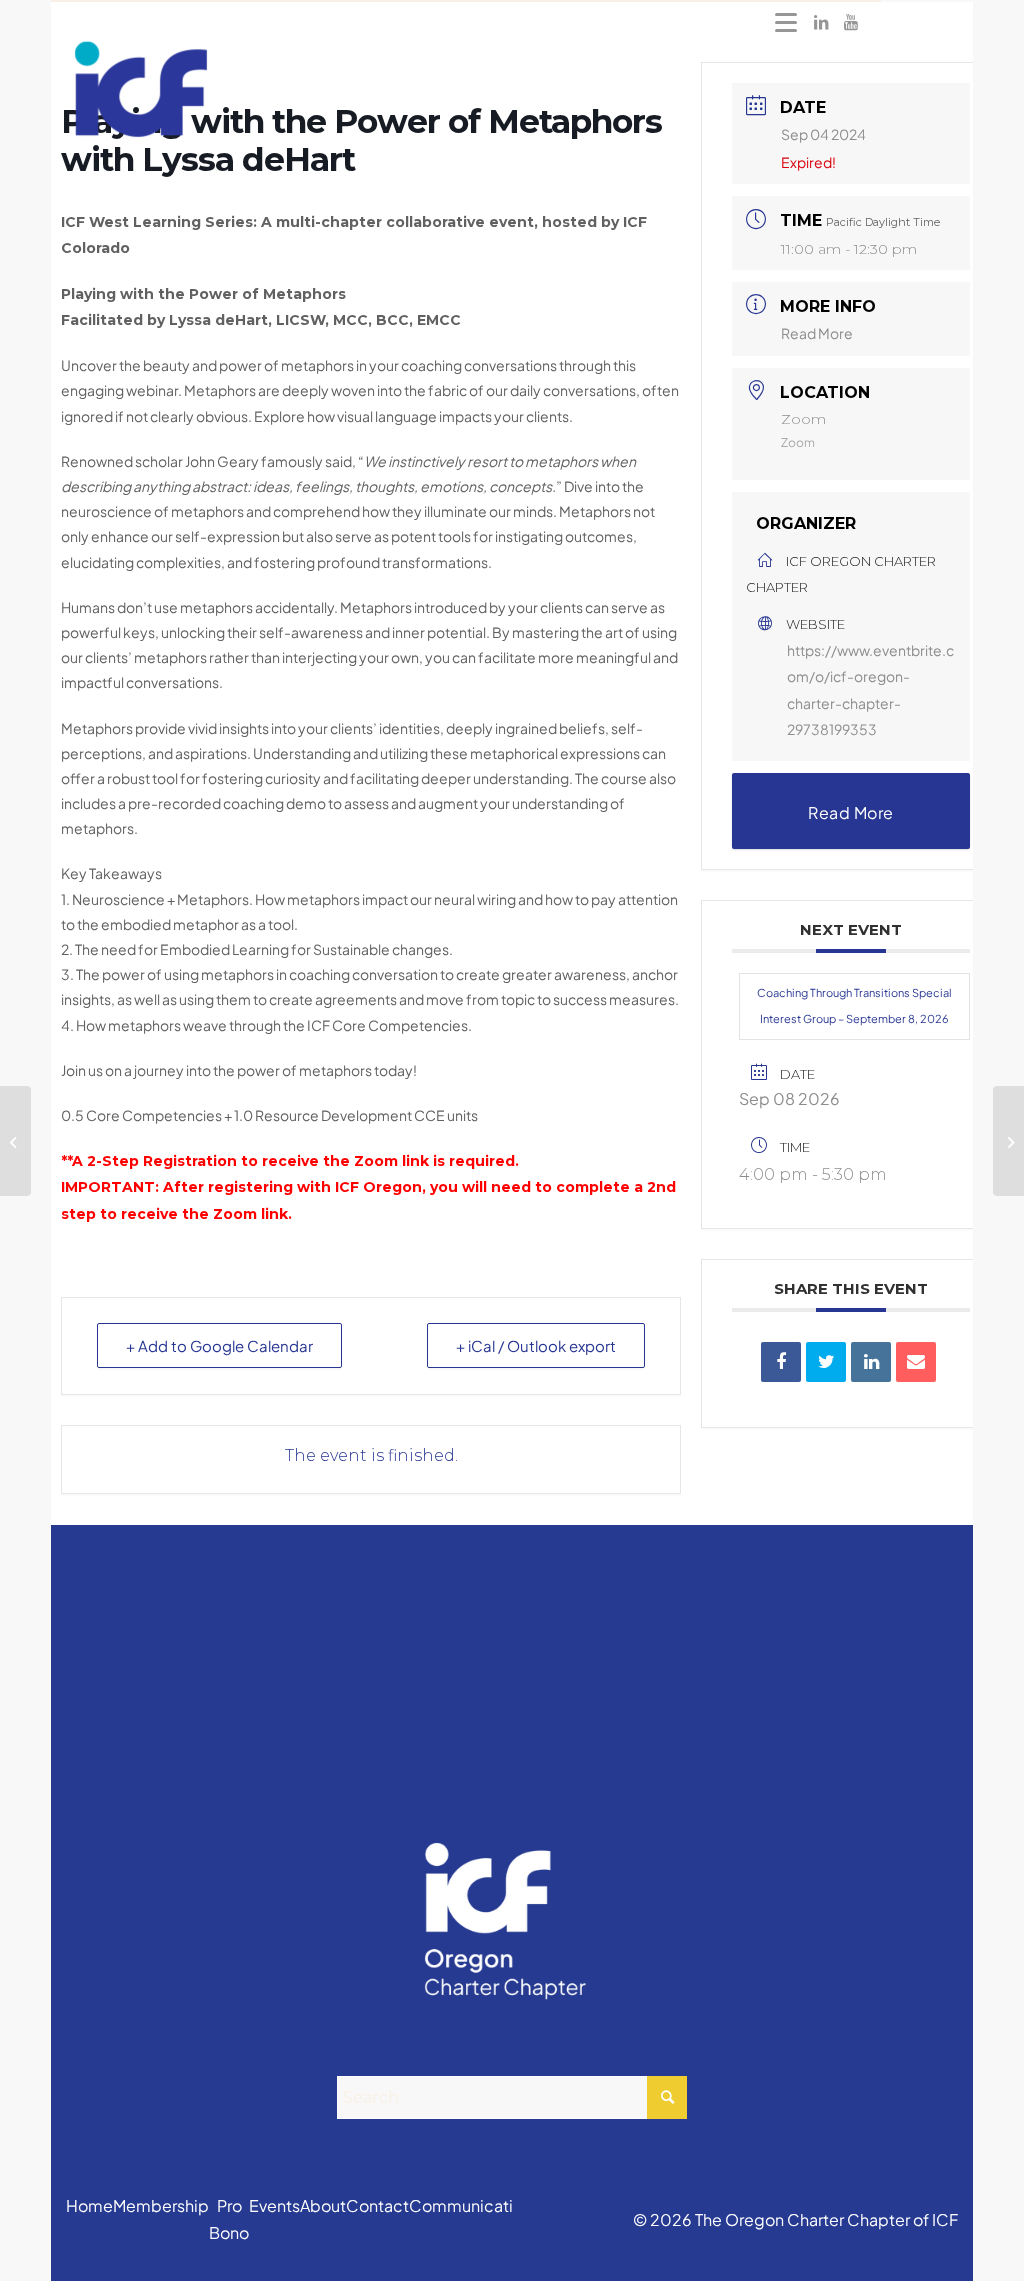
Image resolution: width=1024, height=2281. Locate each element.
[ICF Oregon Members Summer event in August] (15, 1141)
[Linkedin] (871, 1362)
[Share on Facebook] (781, 1362)
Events (274, 2205)
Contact (377, 2205)
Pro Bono (229, 2218)
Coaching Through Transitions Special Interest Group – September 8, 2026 (854, 1005)
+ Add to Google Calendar (219, 1345)
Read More (817, 333)
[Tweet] (826, 1362)
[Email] (916, 1362)
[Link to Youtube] (851, 22)
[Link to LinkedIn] (821, 22)
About (323, 2205)
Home (89, 2205)
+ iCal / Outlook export (536, 1345)
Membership (161, 2205)
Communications (474, 2205)
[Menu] (786, 22)
